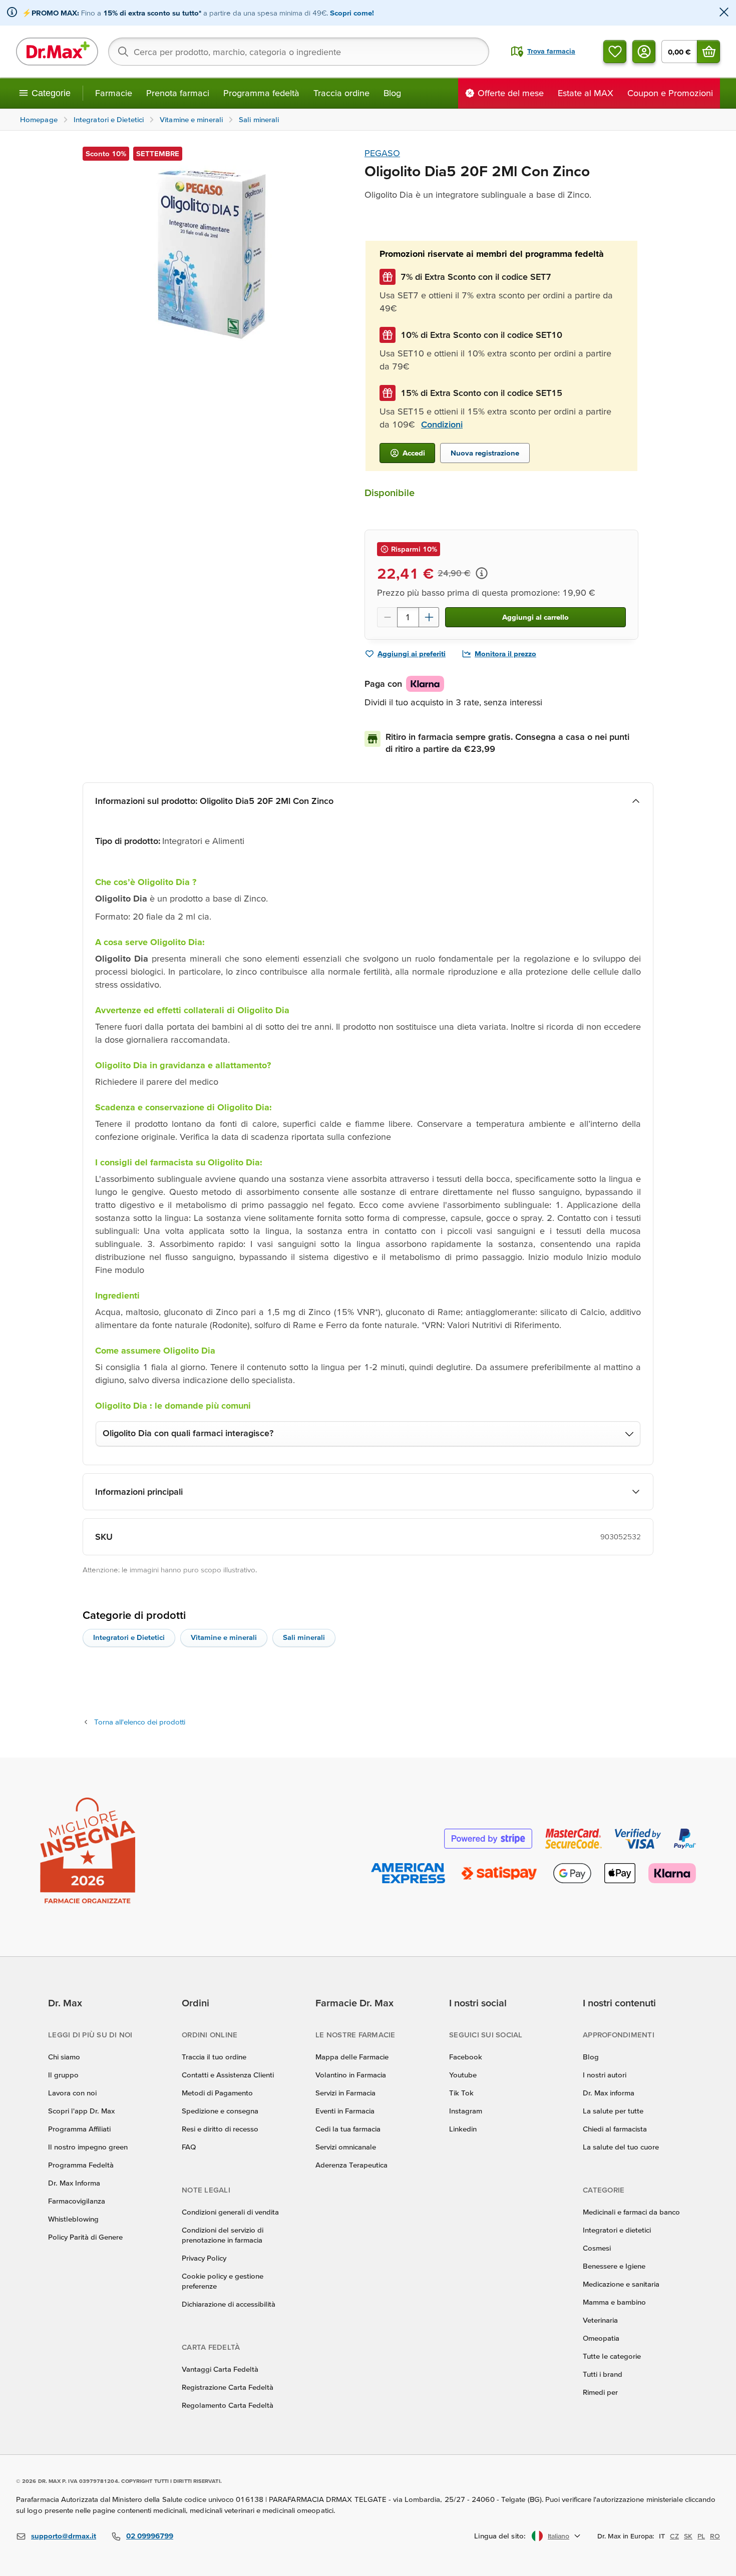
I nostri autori (605, 2075)
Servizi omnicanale (346, 2147)
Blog (392, 93)
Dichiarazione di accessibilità (229, 2304)
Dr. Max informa (609, 2093)
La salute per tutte (613, 2111)
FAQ (189, 2147)
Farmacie (114, 93)
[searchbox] (299, 52)
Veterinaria (600, 2320)
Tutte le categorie (612, 2356)
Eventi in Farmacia (345, 2111)
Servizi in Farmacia (345, 2093)
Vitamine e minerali (224, 1637)
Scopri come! (352, 13)
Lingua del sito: (500, 2536)
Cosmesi (597, 2248)
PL (701, 2536)
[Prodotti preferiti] (615, 52)
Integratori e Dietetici (129, 1637)
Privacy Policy (204, 2258)
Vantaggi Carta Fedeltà (220, 2369)
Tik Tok (461, 2093)
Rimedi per (600, 2392)
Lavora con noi (72, 2093)
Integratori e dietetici (617, 2230)
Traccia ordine (341, 93)
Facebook (466, 2057)
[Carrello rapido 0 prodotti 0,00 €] (708, 52)
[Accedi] (644, 52)
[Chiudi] (724, 13)
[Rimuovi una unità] (387, 617)
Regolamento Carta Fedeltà (228, 2405)
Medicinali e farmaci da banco (631, 2212)
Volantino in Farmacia (351, 2075)
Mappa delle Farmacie (352, 2057)
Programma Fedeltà (81, 2165)
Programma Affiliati (79, 2129)
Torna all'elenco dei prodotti (140, 1722)
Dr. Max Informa (74, 2183)
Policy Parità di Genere (85, 2237)
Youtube (463, 2075)
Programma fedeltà (261, 93)
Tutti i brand (603, 2374)
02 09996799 (150, 2536)
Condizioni (442, 424)
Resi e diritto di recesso (220, 2129)
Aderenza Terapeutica (351, 2165)
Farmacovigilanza (77, 2201)
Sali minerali (304, 1637)
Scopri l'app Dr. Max (81, 2111)
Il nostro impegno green (88, 2147)
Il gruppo (63, 2075)
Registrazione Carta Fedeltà (228, 2387)
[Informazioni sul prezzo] (482, 573)
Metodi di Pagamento (217, 2093)
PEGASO (382, 153)
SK (688, 2536)
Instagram (466, 2111)
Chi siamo (64, 2057)
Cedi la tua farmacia (348, 2129)
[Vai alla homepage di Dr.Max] (57, 52)
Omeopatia (601, 2338)
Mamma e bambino (614, 2302)
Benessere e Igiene (614, 2266)
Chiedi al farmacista (615, 2129)
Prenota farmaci (178, 93)
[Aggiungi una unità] (429, 617)
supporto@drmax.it (64, 2536)
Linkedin (463, 2129)
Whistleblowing (73, 2219)
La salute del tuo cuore (621, 2147)
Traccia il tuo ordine (214, 2057)
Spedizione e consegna (220, 2111)
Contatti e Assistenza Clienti (228, 2075)
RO (715, 2536)
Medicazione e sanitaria (621, 2284)
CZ (674, 2536)
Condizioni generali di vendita (230, 2212)
